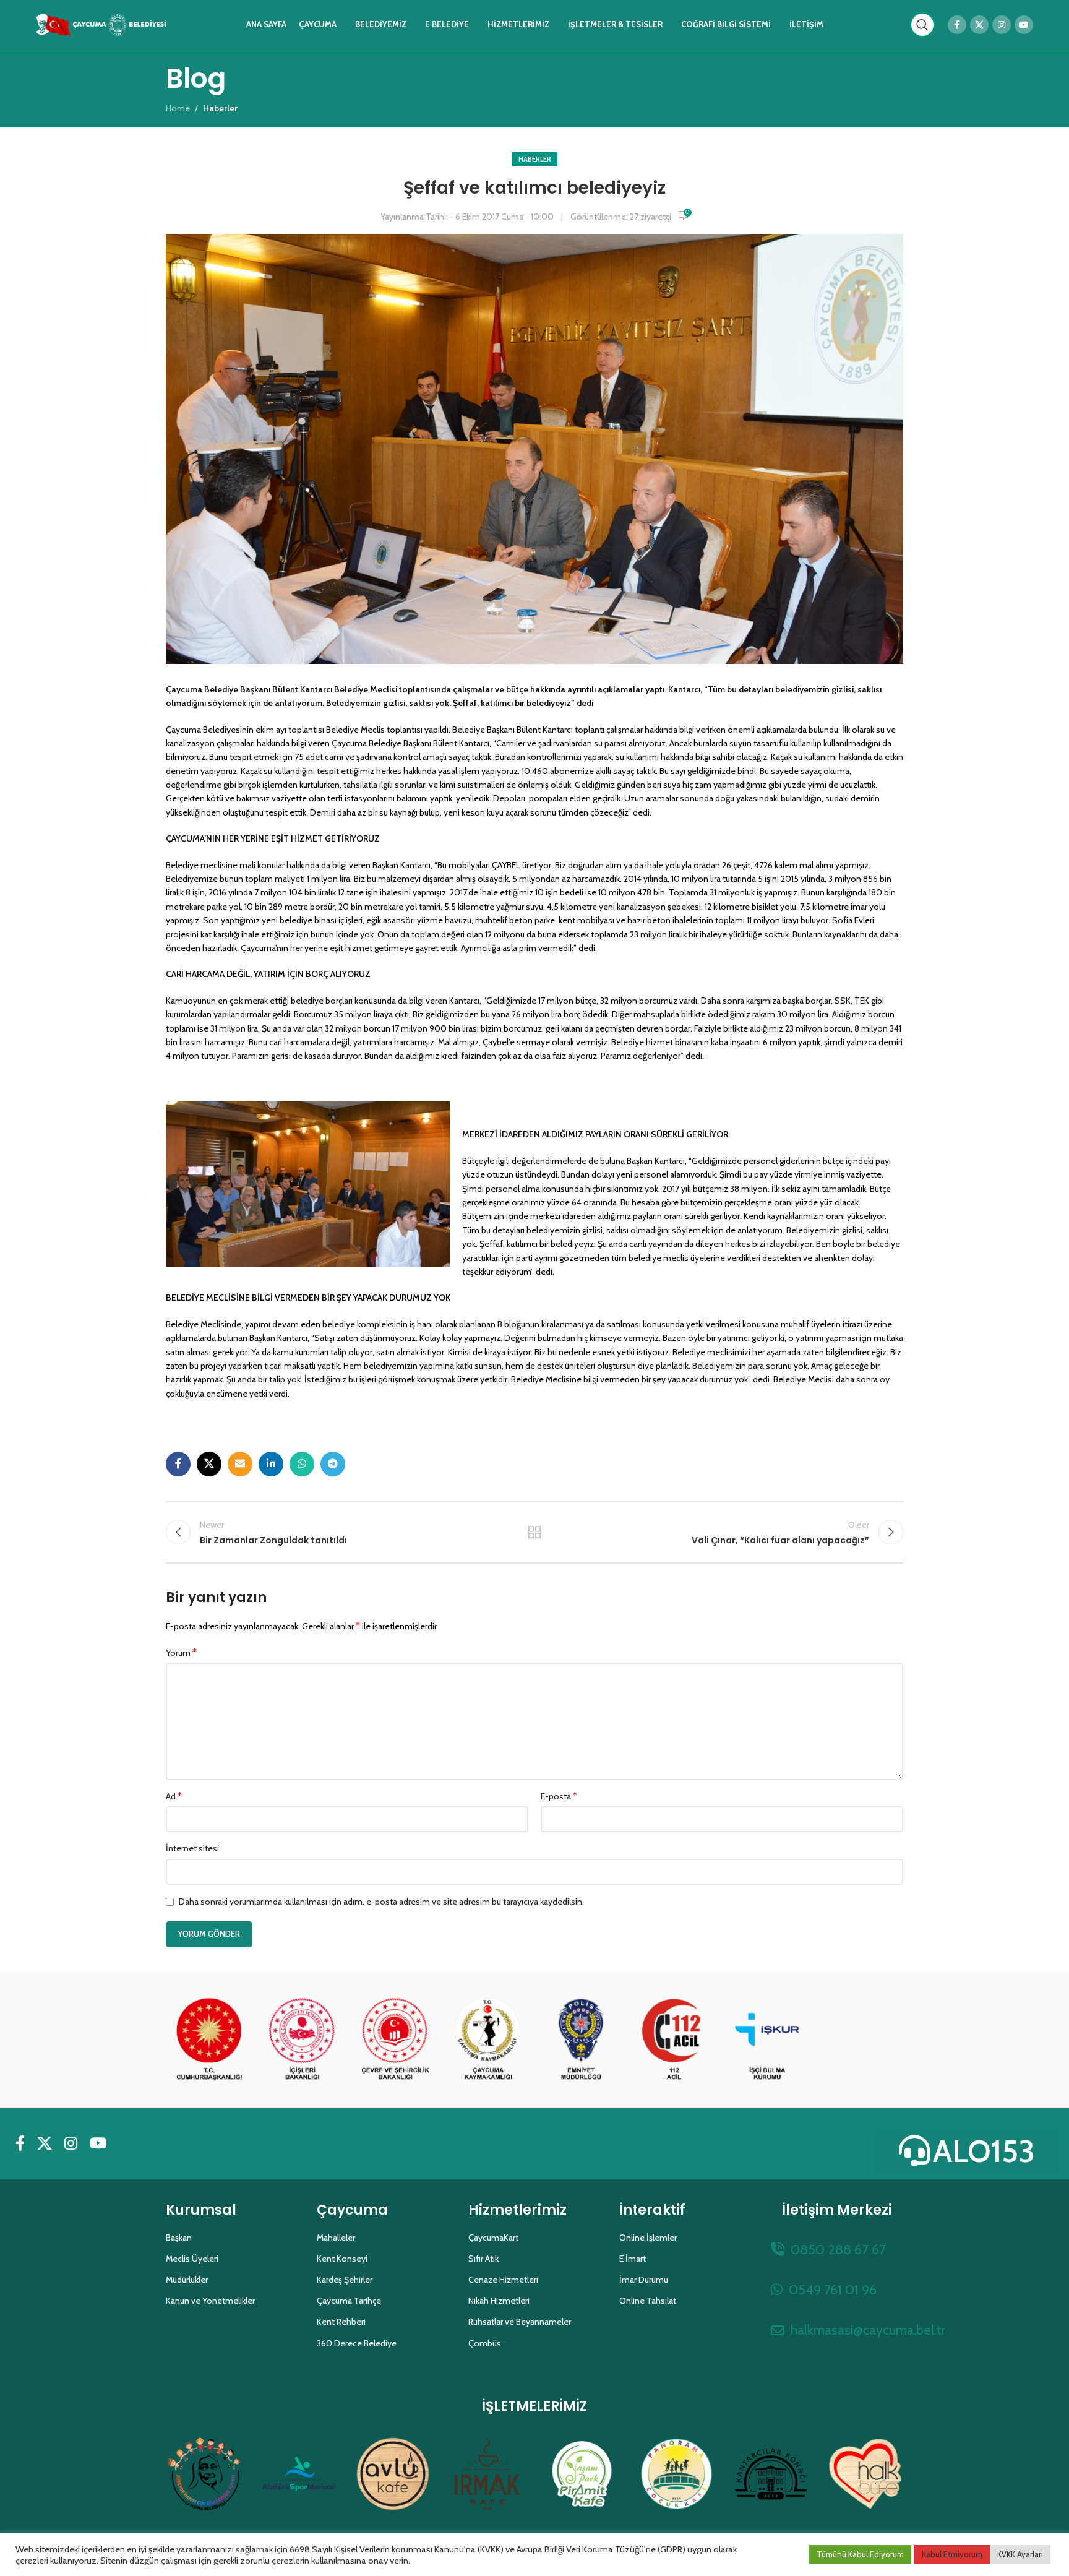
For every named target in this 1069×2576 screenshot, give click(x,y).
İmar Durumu (644, 2280)
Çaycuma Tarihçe (349, 2301)
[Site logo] (101, 24)
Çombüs (485, 2343)
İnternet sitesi (192, 1848)
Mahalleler (336, 2238)
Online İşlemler (648, 2238)
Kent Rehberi (341, 2322)
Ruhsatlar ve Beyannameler (520, 2322)
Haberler (535, 159)
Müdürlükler (187, 2280)
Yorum (181, 1652)
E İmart (633, 2259)
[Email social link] (240, 1464)
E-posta (559, 1796)
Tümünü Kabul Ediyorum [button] (860, 2554)
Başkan (179, 2238)
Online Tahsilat (648, 2301)
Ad (174, 1796)
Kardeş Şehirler (345, 2280)
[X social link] (979, 25)
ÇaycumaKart (493, 2238)
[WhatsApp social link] (302, 1464)
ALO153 (984, 2151)
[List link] (837, 2250)
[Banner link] (209, 2040)
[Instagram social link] (1002, 25)
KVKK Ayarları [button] (1020, 2554)
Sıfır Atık (483, 2259)
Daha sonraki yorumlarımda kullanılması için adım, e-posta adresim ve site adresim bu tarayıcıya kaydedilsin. (381, 1902)
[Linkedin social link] (271, 1464)
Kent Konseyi (342, 2259)
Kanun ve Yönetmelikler (210, 2301)
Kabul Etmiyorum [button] (952, 2554)
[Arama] (922, 25)
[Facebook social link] (957, 25)
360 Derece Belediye (357, 2343)
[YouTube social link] (1024, 25)
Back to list (535, 1532)
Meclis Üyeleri (192, 2259)
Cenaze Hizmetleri (503, 2280)
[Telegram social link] (333, 1464)
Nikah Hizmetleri (499, 2301)
